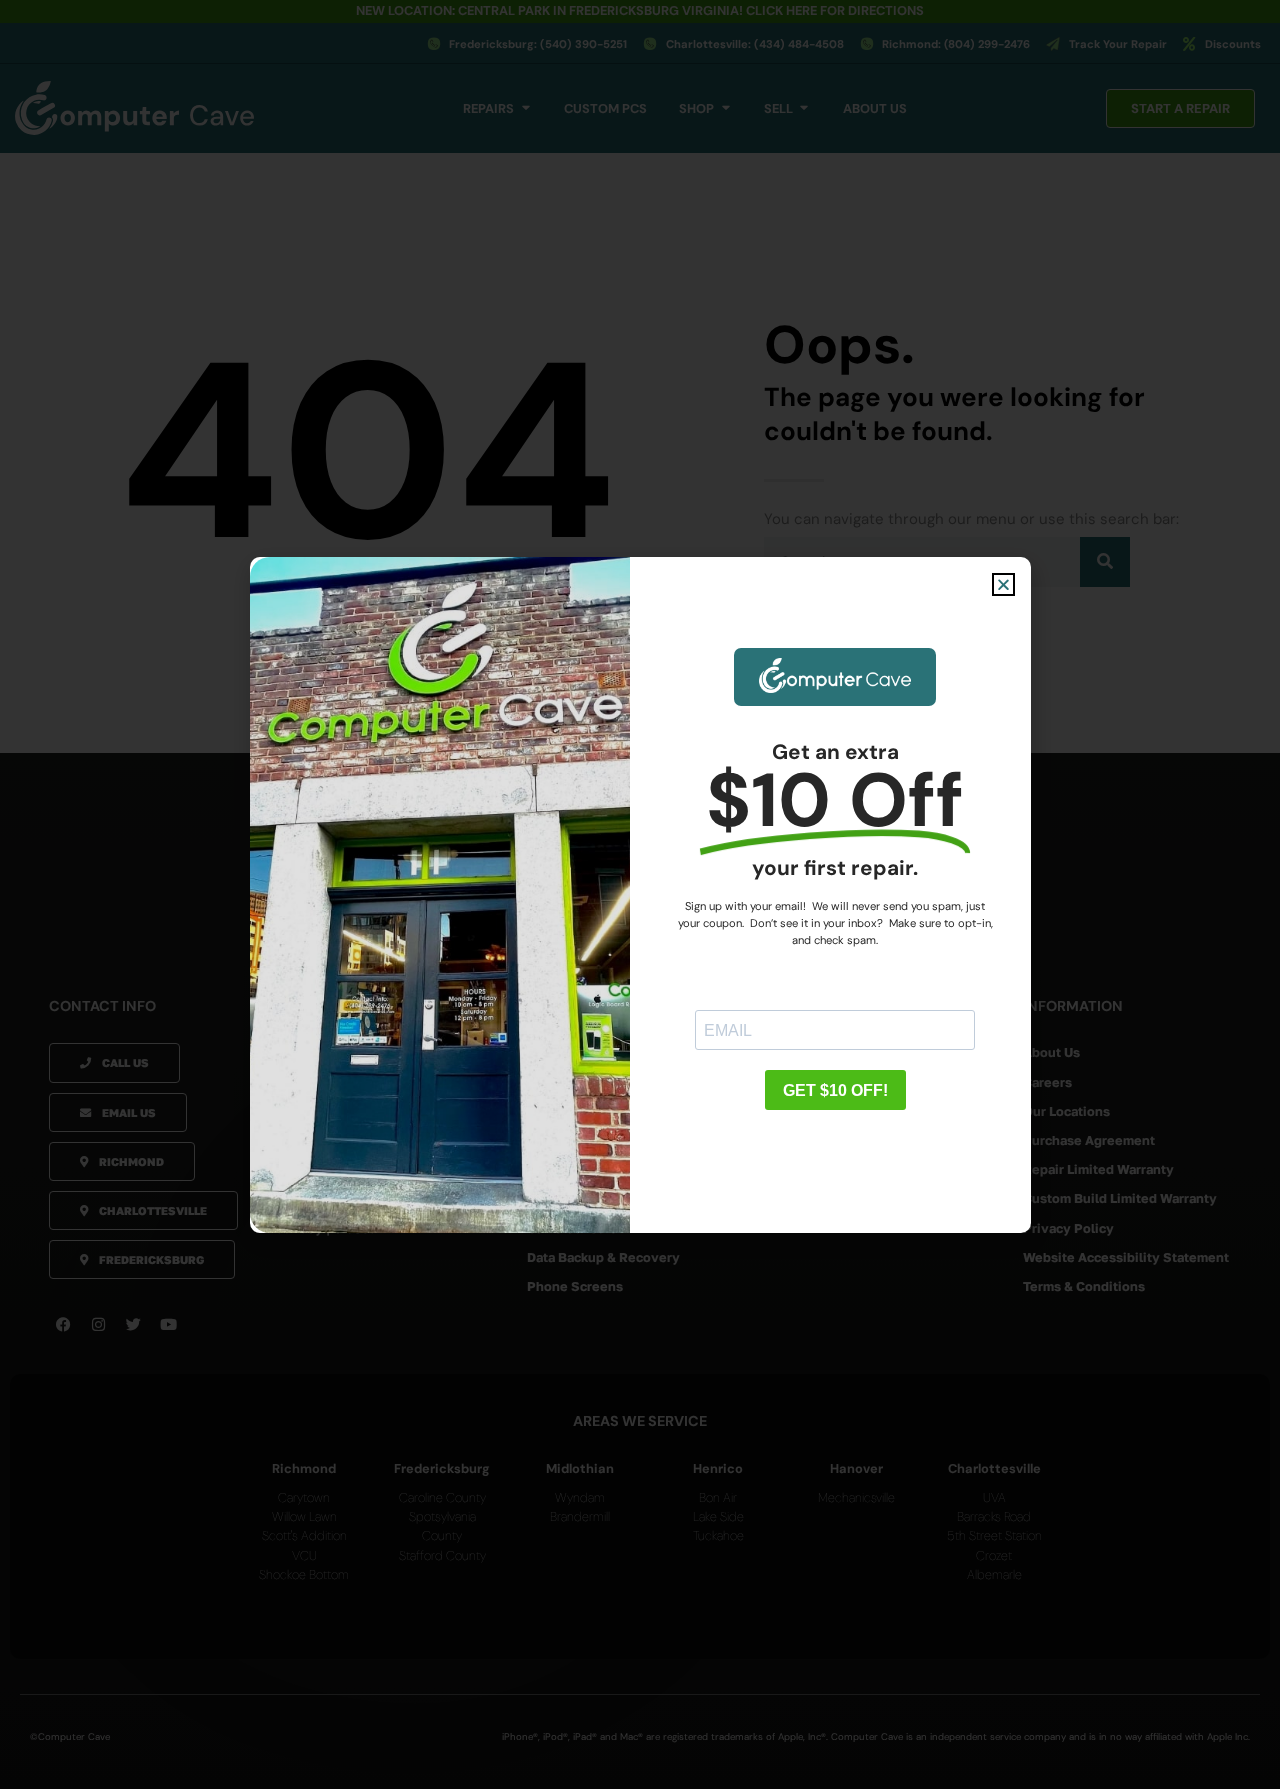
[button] (1003, 584)
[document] (640, 894)
